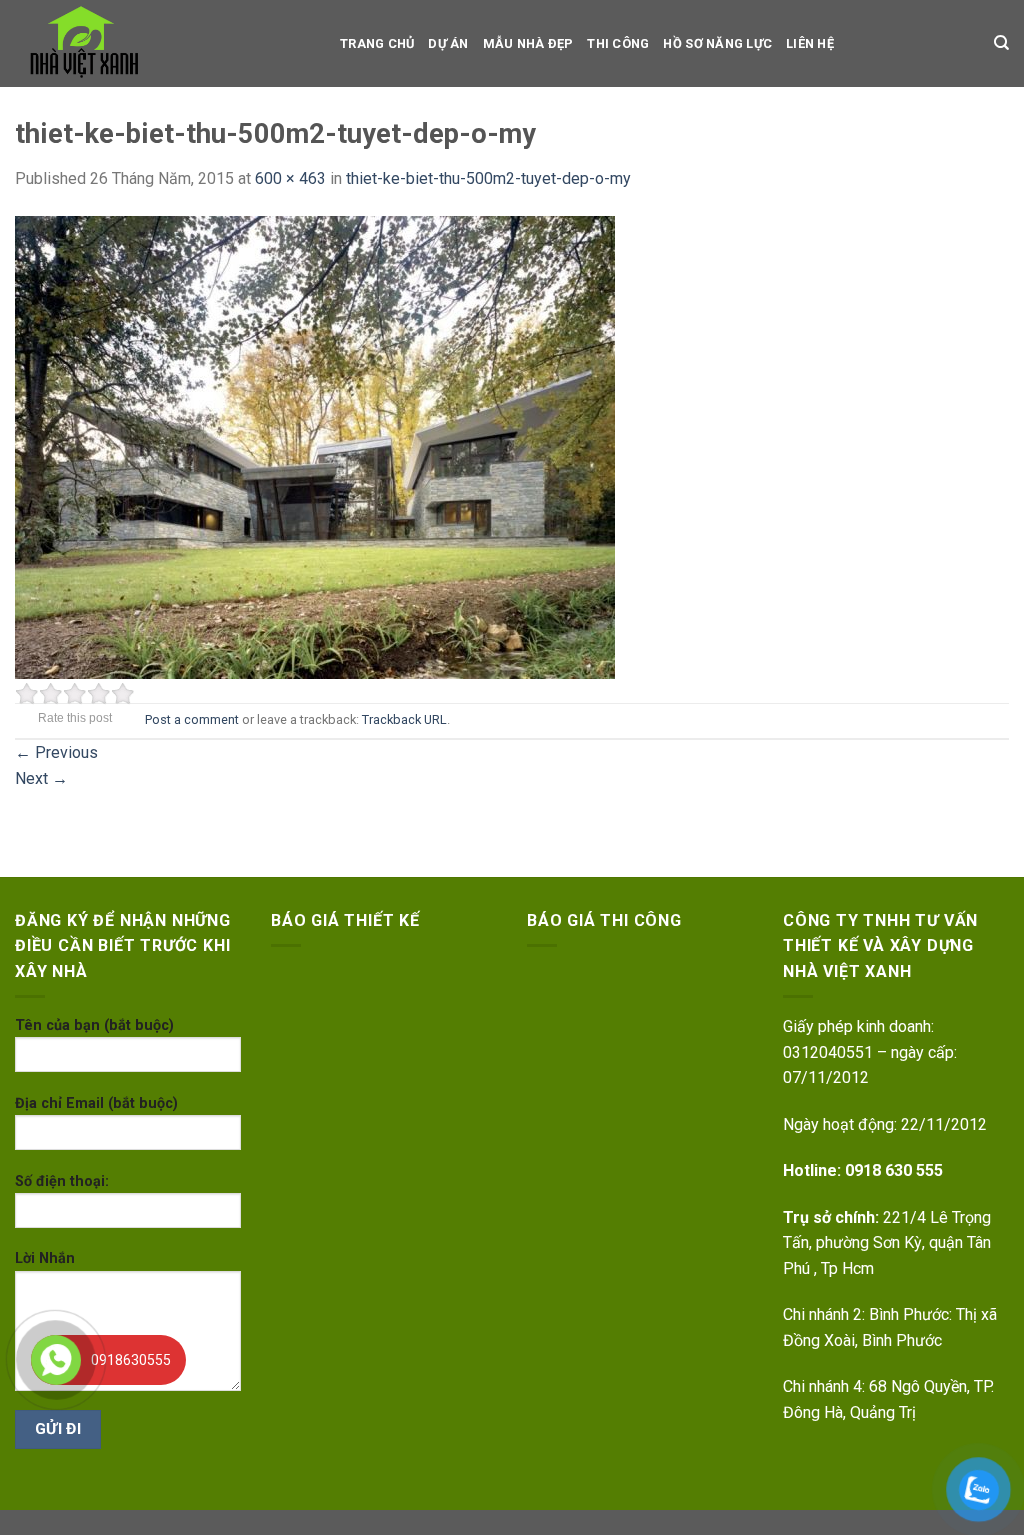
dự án (448, 43)
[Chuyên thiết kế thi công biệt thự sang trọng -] (162, 43)
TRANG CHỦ (377, 43)
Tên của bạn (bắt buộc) (94, 1025)
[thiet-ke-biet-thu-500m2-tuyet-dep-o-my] (315, 445)
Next (41, 778)
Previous (56, 752)
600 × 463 (290, 178)
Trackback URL (404, 719)
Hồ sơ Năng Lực (717, 43)
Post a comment (192, 719)
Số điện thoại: (62, 1181)
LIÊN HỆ (810, 43)
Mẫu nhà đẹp (528, 43)
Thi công (618, 43)
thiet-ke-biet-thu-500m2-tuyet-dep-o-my (488, 178)
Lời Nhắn (45, 1258)
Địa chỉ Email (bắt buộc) (96, 1103)
